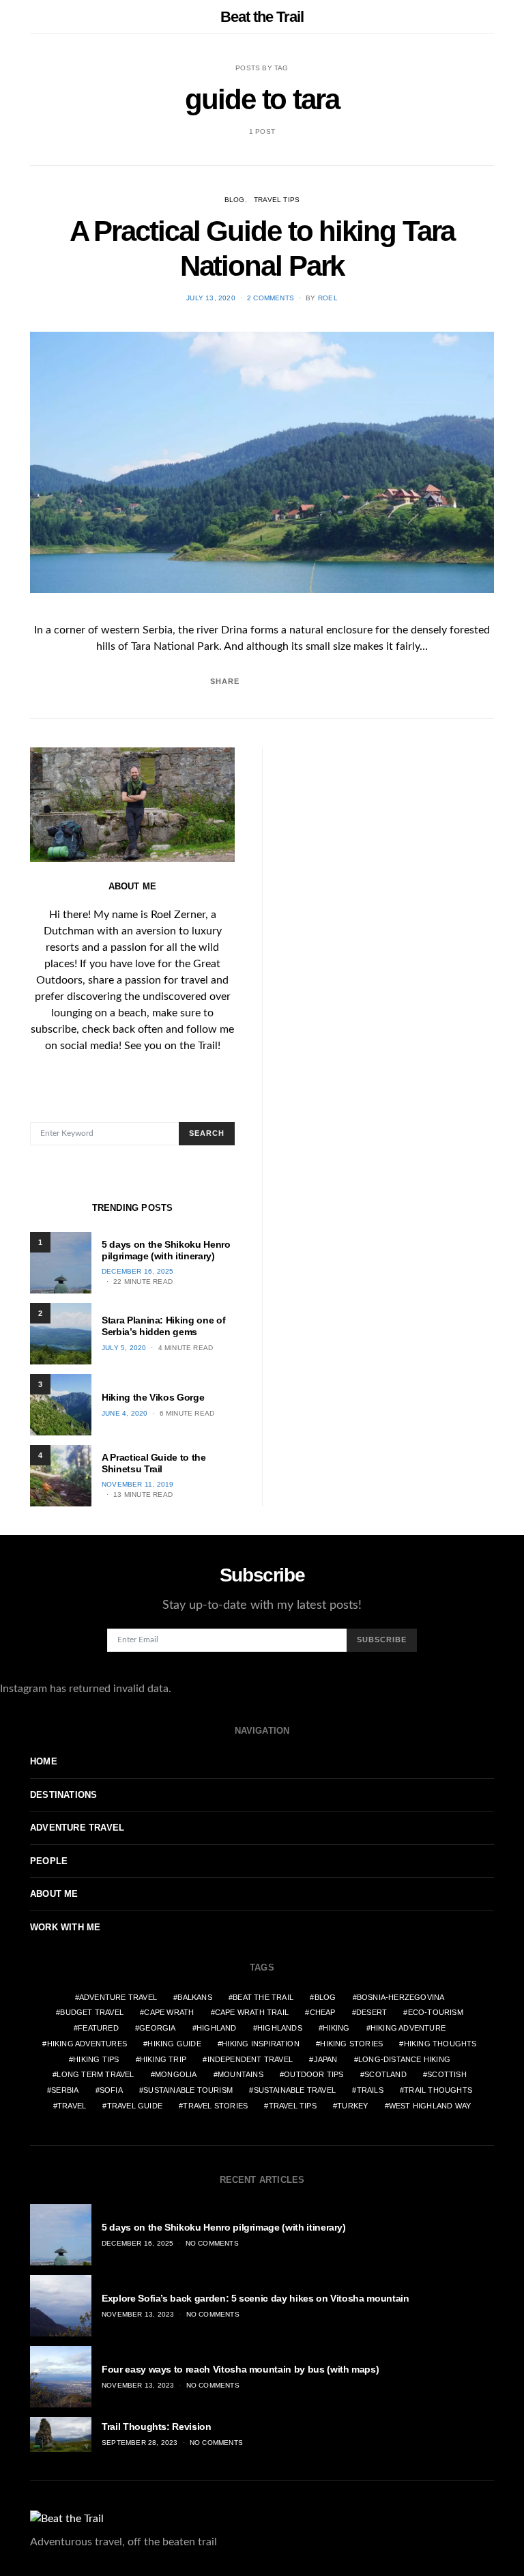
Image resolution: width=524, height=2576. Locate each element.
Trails (370, 2090)
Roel (328, 298)
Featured (98, 2028)
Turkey (352, 2106)
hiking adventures (87, 2044)
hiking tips (96, 2059)
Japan (326, 2059)
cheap (323, 2012)
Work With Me (65, 1927)
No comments (212, 2243)
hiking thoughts (440, 2044)
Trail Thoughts (438, 2090)
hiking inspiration (261, 2044)
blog (325, 1997)
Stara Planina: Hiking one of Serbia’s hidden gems (163, 1326)
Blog (235, 200)
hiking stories (351, 2044)
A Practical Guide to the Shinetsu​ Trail (154, 1463)
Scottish (447, 2074)
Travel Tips (277, 200)
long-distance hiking (404, 2059)
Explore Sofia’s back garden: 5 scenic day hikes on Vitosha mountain (256, 2298)
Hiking (336, 2028)
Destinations (63, 1795)
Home (44, 1761)
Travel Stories (215, 2106)
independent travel (250, 2059)
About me (54, 1894)
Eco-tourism (436, 2012)
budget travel (92, 2012)
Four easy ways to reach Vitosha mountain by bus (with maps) (240, 2369)
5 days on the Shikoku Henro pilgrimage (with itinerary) (166, 1250)
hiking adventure (408, 2028)
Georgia (157, 2028)
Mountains (241, 2074)
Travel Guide (135, 2106)
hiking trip (163, 2059)
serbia (65, 2090)
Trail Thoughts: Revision (157, 2427)
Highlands (280, 2028)
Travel (72, 2106)
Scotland (385, 2074)
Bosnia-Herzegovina (401, 1997)
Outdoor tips (314, 2074)
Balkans (194, 1997)
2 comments (271, 298)
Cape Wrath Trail (252, 2012)
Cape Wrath (169, 2012)
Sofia (111, 2090)
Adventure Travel (77, 1828)
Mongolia (176, 2074)
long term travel (95, 2074)
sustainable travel (295, 2090)
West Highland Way (430, 2106)
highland (217, 2028)
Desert (372, 2012)
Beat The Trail (263, 1997)
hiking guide (174, 2044)
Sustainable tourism (188, 2090)
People (49, 1861)
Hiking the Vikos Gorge (153, 1397)
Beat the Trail (262, 17)
